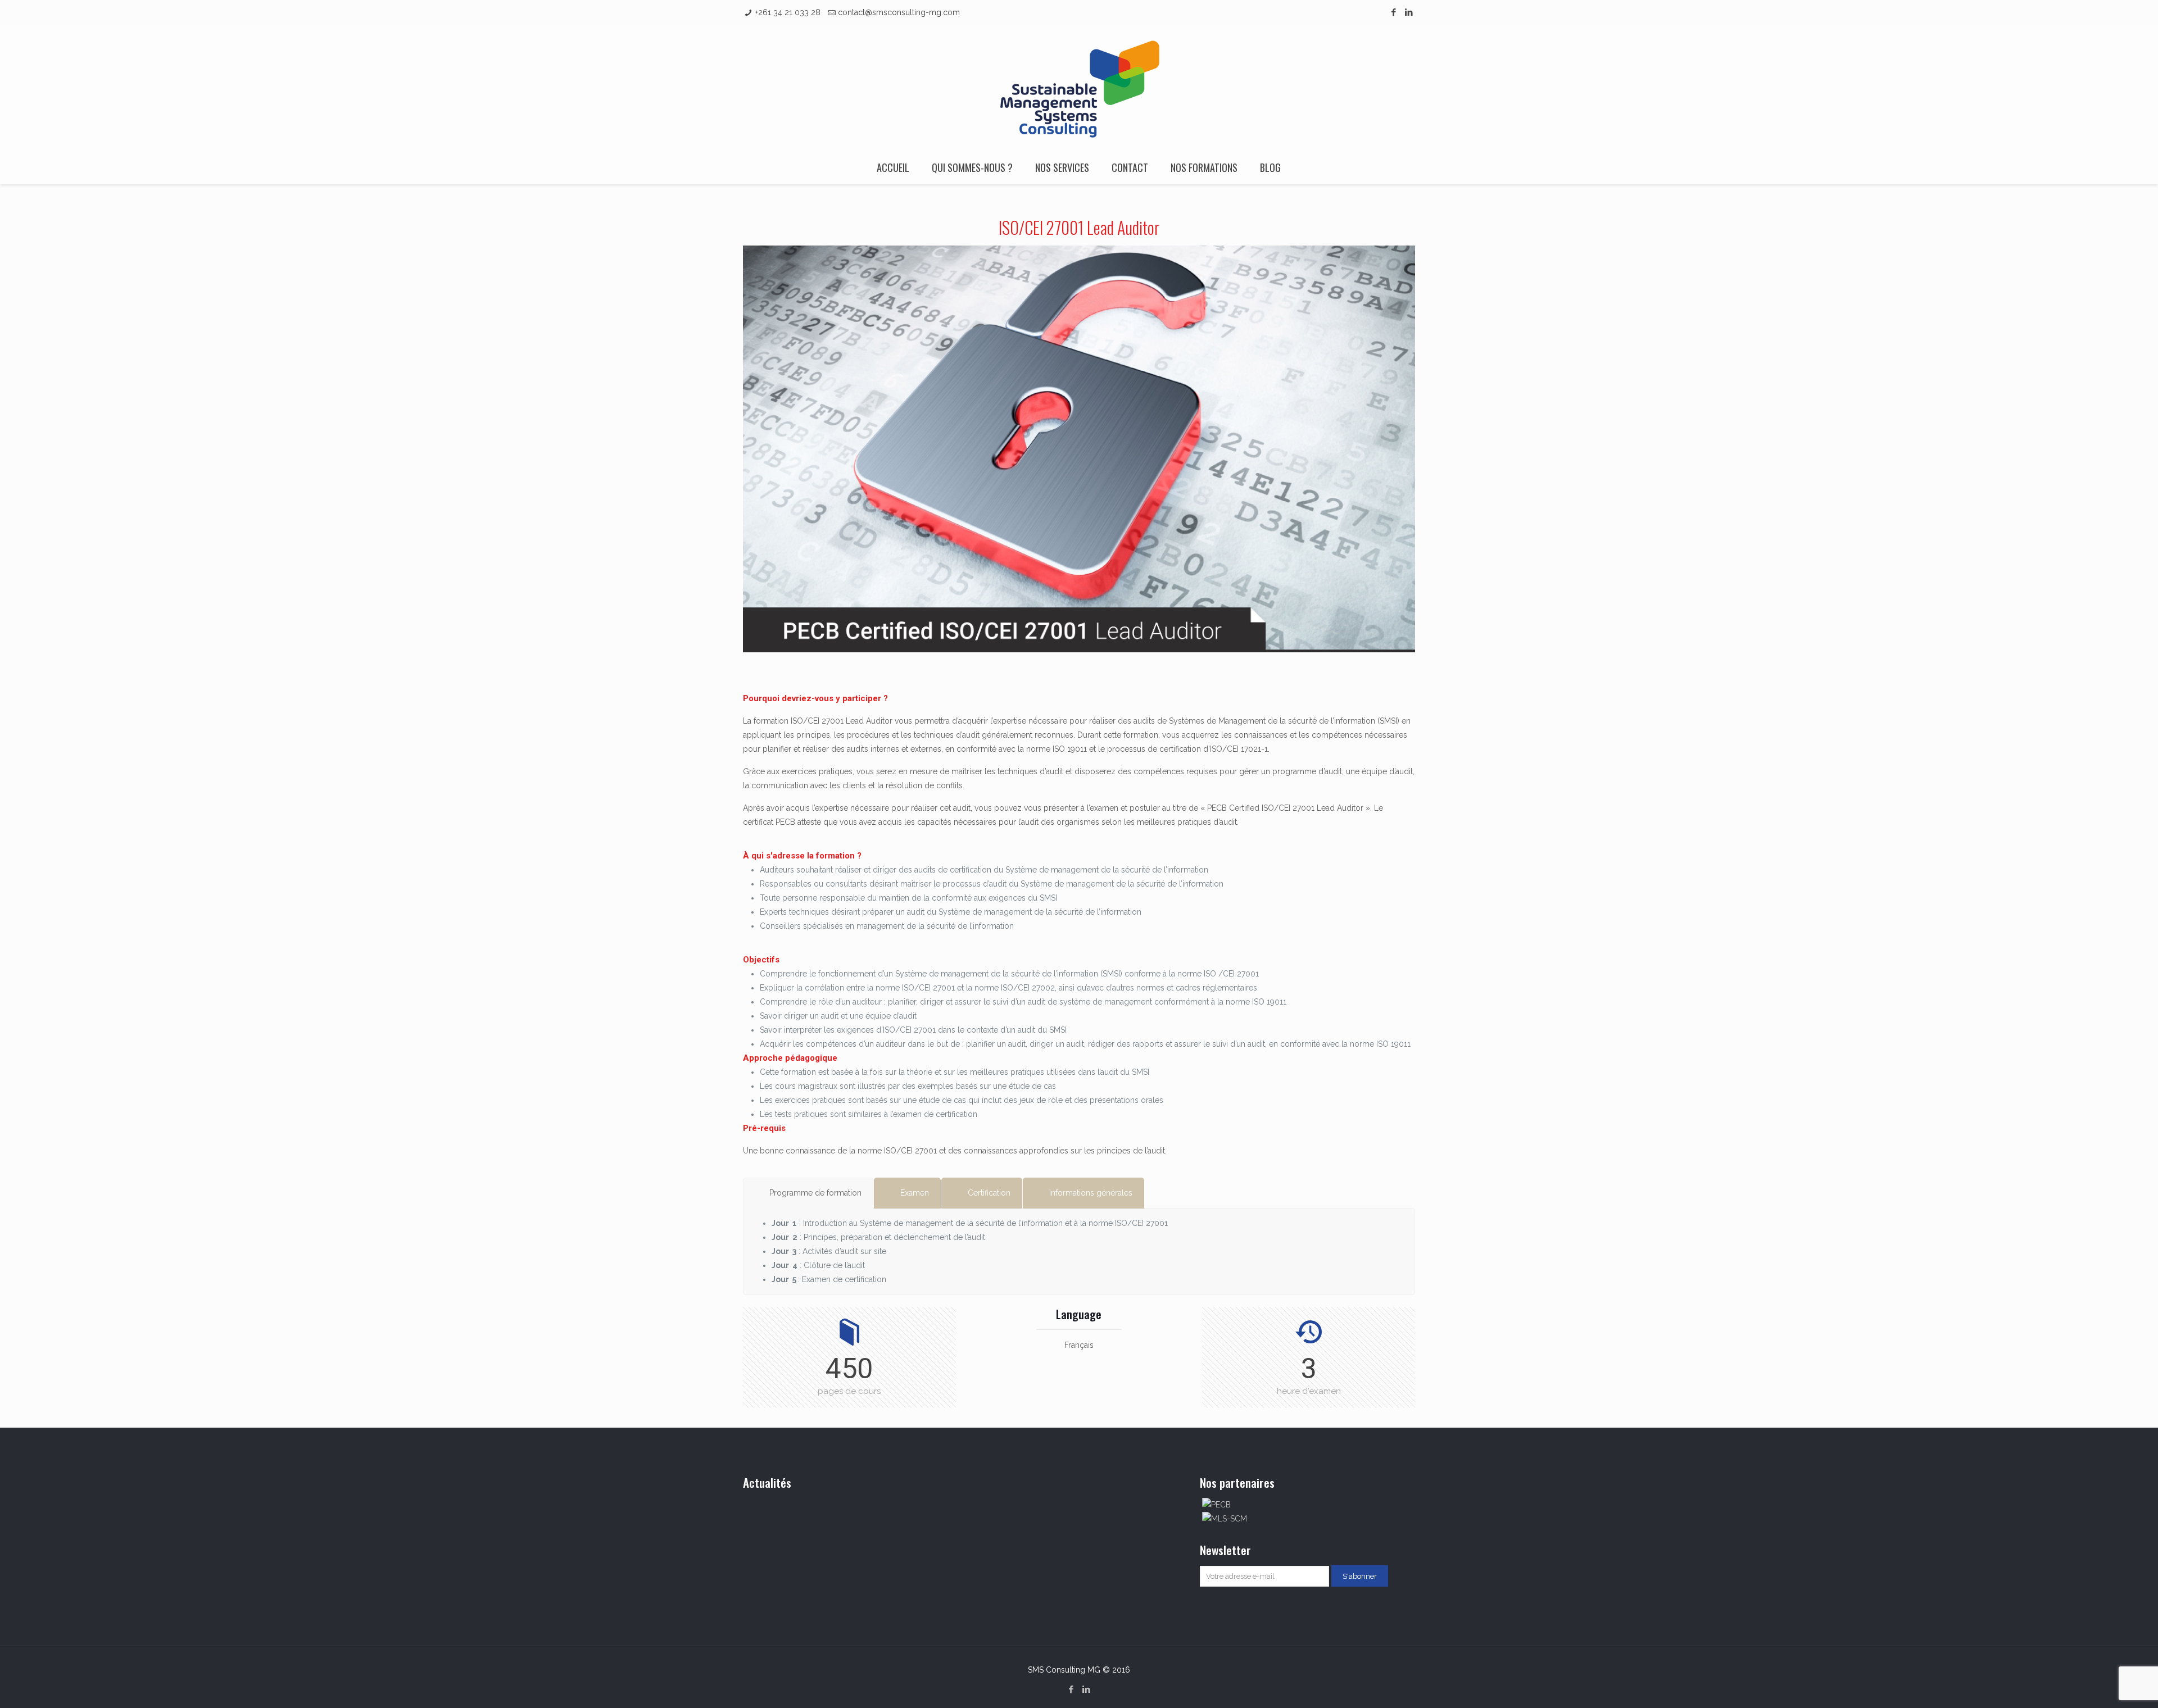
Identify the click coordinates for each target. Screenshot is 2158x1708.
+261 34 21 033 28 (788, 12)
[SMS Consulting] (1079, 88)
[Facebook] (1394, 12)
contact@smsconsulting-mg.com (899, 12)
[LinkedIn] (1409, 12)
